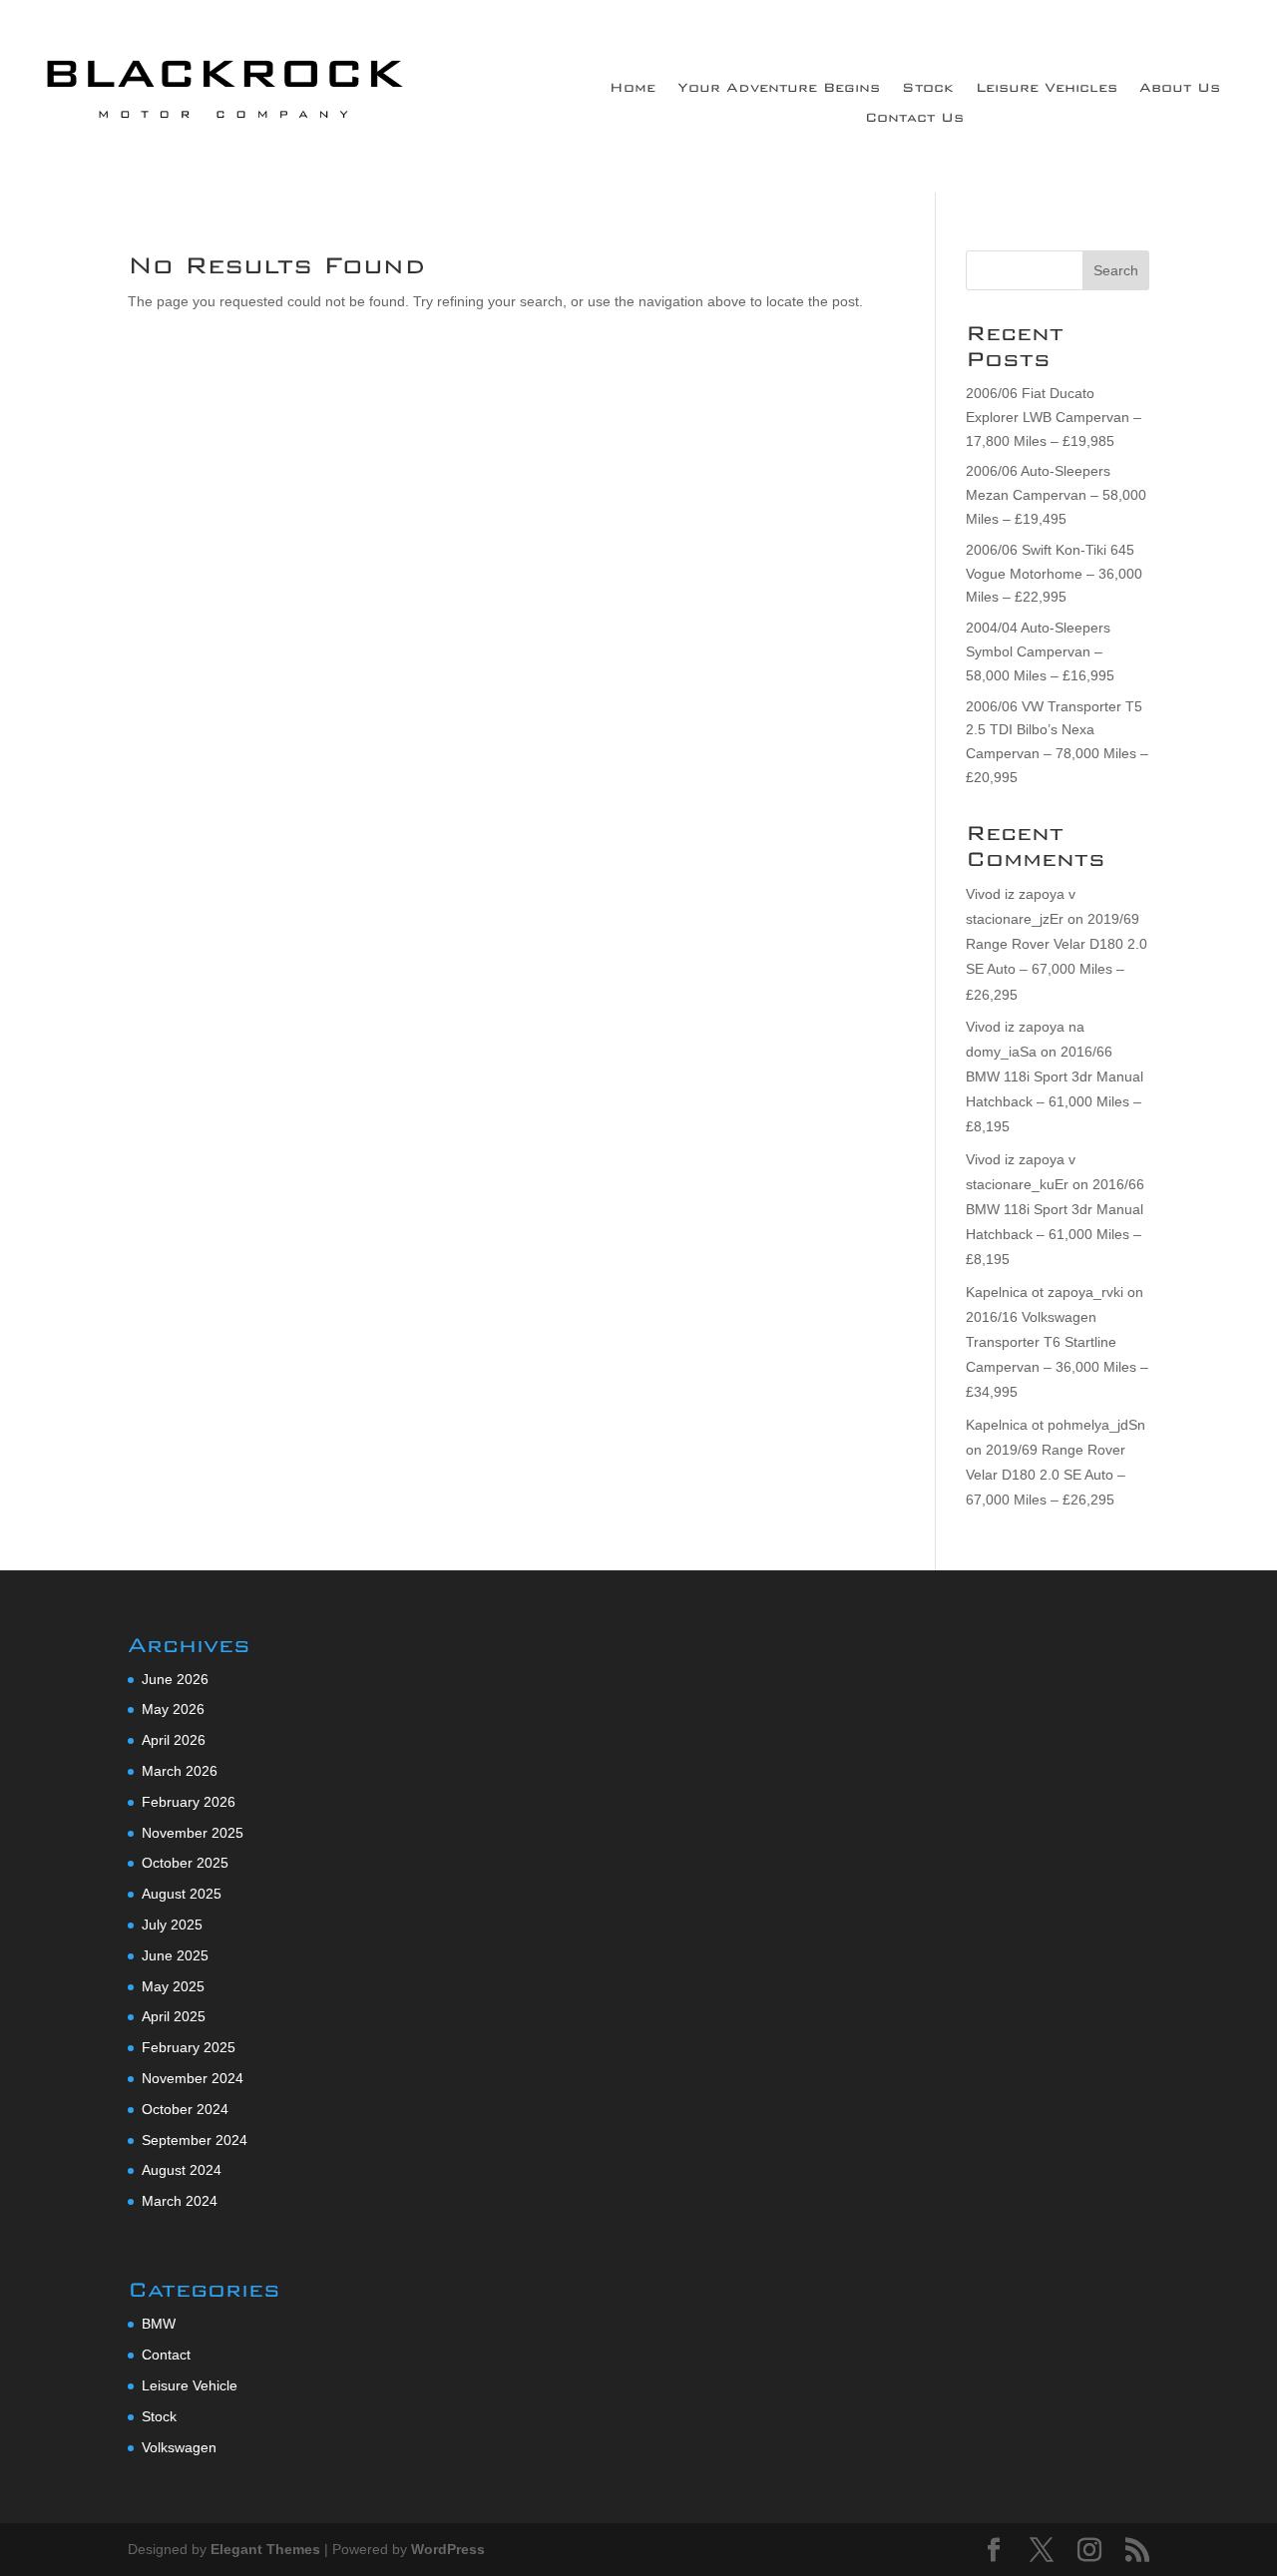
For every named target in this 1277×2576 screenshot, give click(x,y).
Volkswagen (179, 2447)
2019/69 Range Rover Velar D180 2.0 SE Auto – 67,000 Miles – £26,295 (1046, 1475)
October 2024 (185, 2109)
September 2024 (195, 2140)
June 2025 (175, 1955)
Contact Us (914, 118)
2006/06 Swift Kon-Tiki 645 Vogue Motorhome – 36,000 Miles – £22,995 (1054, 574)
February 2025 (189, 2047)
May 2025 (173, 1986)
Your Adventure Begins (779, 88)
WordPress (448, 2549)
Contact (166, 2355)
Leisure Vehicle (190, 2385)
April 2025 (174, 2016)
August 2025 (182, 1894)
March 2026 (180, 1771)
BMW (159, 2324)
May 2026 (173, 1709)
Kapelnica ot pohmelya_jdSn (1056, 1425)
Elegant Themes (265, 2549)
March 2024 (180, 2201)
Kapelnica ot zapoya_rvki (1045, 1292)
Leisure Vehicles (1047, 88)
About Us (1180, 88)
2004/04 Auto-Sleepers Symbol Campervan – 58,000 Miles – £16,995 (1040, 651)
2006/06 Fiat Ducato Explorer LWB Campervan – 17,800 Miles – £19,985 (1054, 417)
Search (1116, 270)
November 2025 (193, 1833)
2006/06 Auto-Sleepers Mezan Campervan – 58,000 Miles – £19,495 (1056, 495)
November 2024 (193, 2078)
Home (633, 88)
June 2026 (175, 1679)
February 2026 (189, 1802)
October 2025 (185, 1863)
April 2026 (174, 1740)
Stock (928, 88)
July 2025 (172, 1925)
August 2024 (182, 2170)
